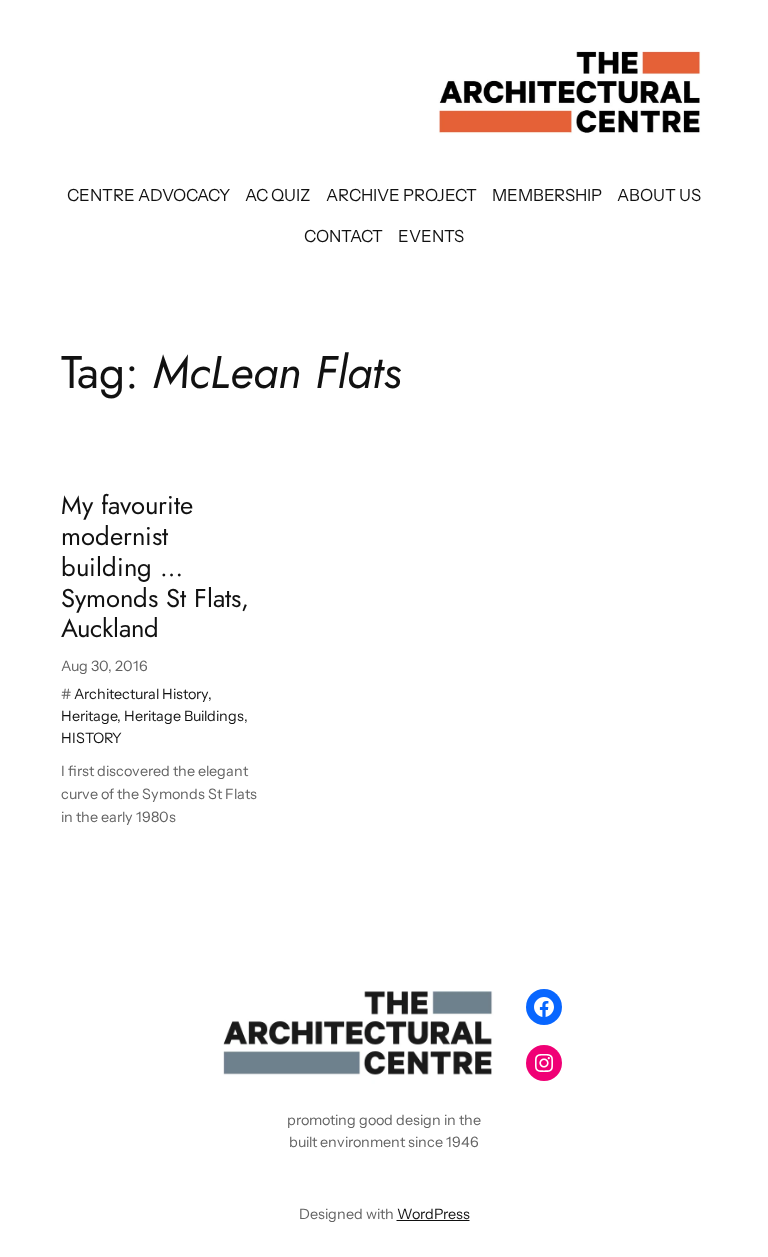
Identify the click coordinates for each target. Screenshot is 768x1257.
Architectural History (141, 694)
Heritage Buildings (184, 716)
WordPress (433, 1214)
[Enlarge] (480, 1007)
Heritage (89, 716)
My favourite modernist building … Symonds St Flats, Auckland (155, 568)
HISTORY (91, 738)
